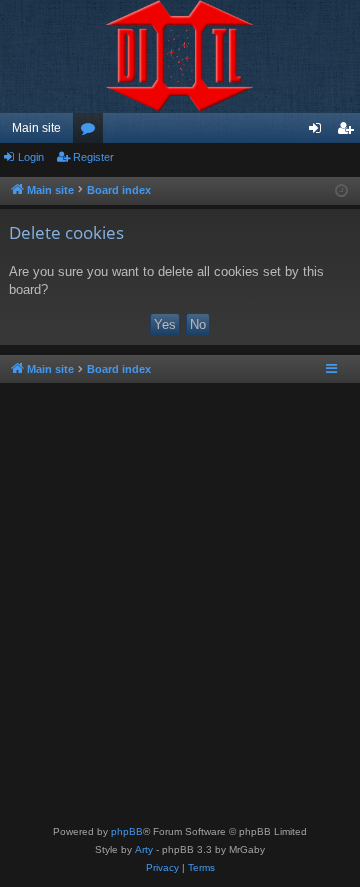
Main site (36, 128)
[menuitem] (162, 868)
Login (31, 157)
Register (93, 157)
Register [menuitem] (349, 132)
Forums (92, 132)
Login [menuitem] (319, 132)
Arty (144, 849)
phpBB (127, 831)
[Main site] (180, 56)
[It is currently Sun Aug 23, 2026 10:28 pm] (341, 191)
